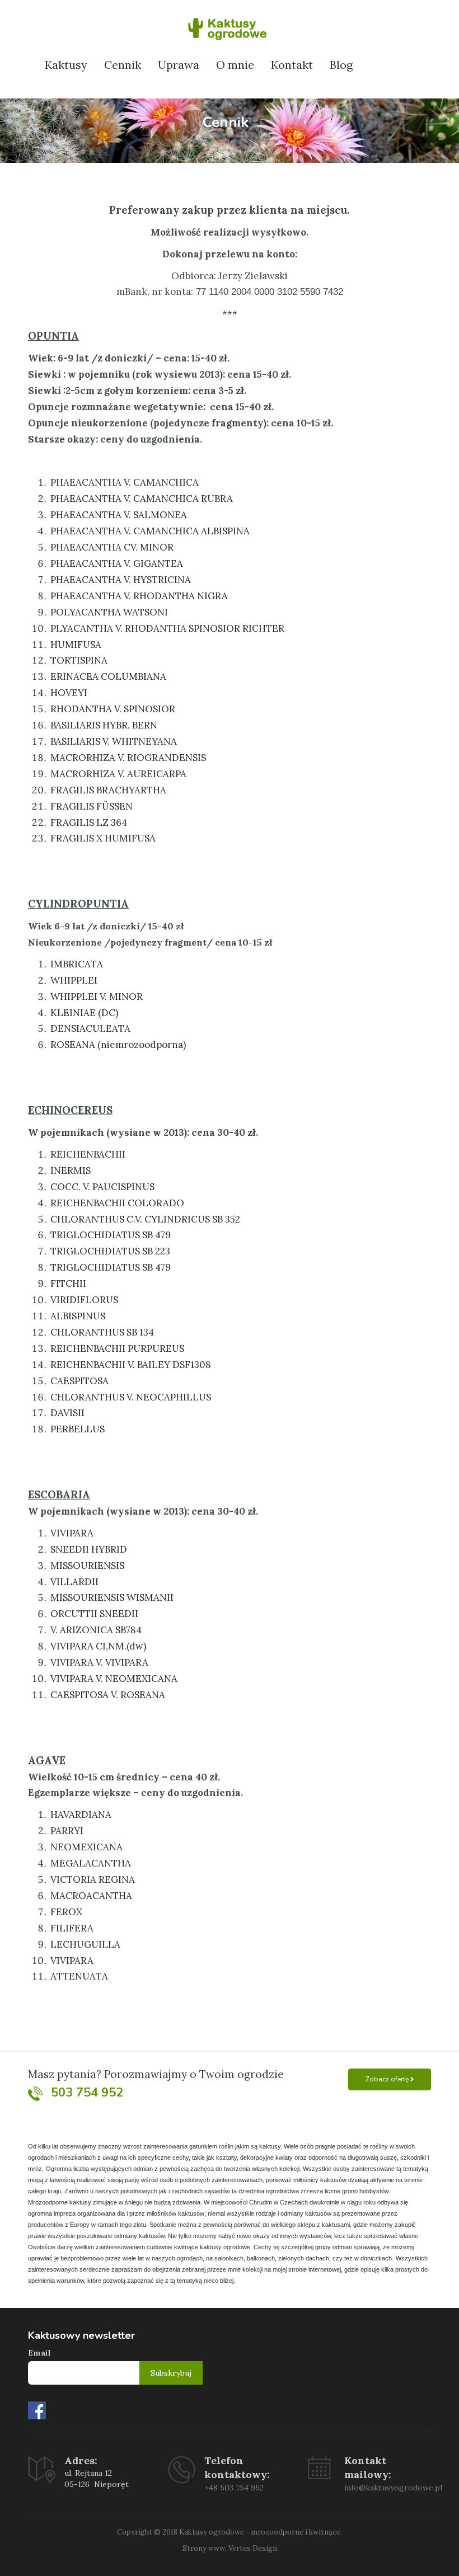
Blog (341, 65)
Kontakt (292, 65)
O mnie (235, 65)
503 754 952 (87, 2093)
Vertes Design (253, 2548)
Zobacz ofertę (388, 2079)
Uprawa (179, 65)
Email (39, 2353)
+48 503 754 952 (234, 2488)
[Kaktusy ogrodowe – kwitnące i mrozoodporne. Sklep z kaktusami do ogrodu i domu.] (230, 26)
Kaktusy (66, 65)
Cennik (123, 65)
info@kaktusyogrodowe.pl (393, 2488)
